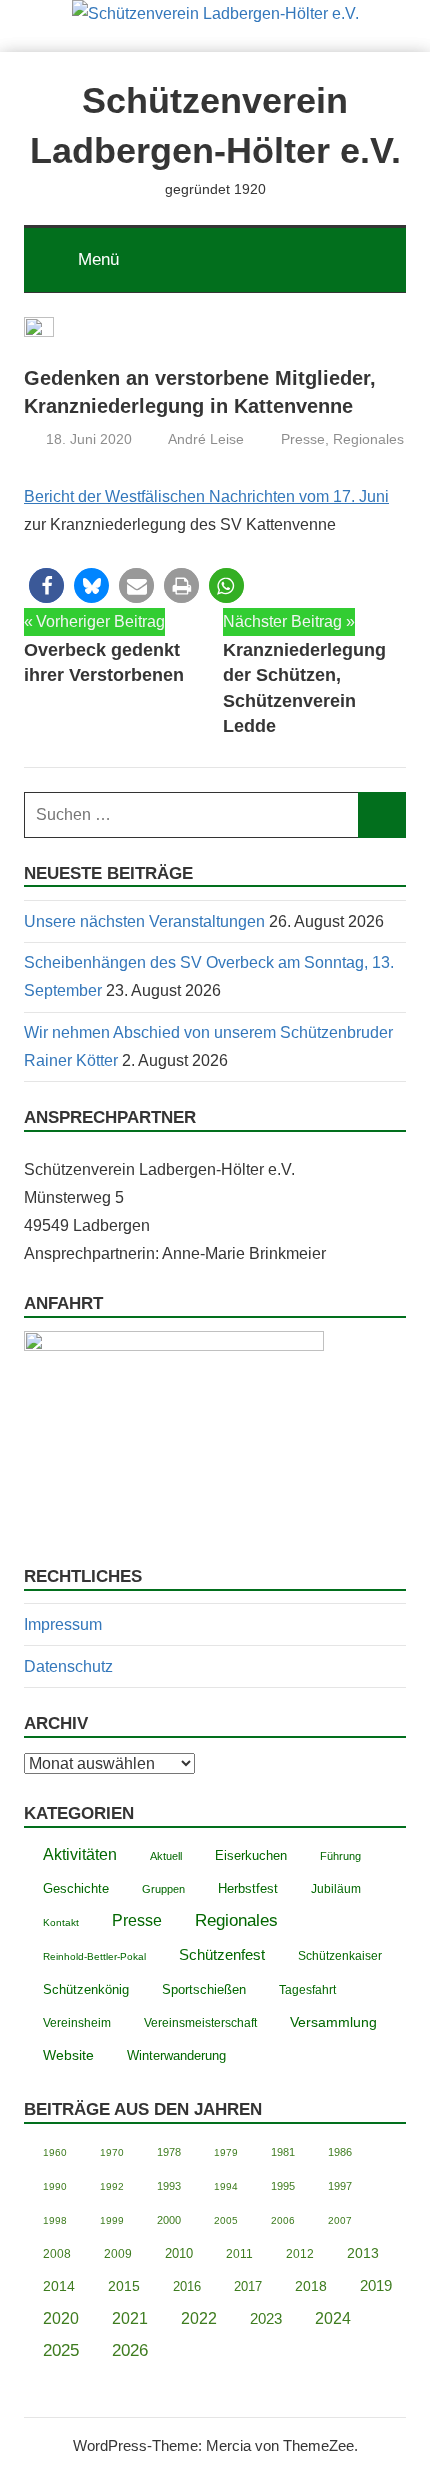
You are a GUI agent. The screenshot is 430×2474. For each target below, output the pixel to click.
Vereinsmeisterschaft (200, 2022)
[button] (46, 585)
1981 (283, 2152)
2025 (61, 2350)
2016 (187, 2286)
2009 (118, 2254)
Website (68, 2055)
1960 (55, 2152)
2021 (130, 2318)
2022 (199, 2318)
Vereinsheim (77, 2022)
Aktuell (166, 1856)
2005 (226, 2220)
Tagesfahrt (307, 1990)
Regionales (368, 439)
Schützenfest (222, 1954)
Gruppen (163, 1889)
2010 (179, 2253)
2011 (239, 2253)
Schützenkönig (86, 1989)
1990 (55, 2186)
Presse (303, 439)
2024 (333, 2318)
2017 (248, 2286)
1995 (283, 2186)
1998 (55, 2220)
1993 (169, 2186)
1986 (340, 2152)
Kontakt (61, 1922)
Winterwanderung (176, 2056)
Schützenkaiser (340, 1955)
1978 (169, 2152)
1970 (112, 2152)
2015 (124, 2286)
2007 (340, 2220)
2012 (300, 2254)
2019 (376, 2285)
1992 (112, 2186)
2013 (363, 2253)
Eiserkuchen (251, 1856)
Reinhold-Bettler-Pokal (94, 1956)
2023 (266, 2318)
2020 (61, 2318)
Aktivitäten (80, 1854)
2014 (59, 2286)
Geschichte (76, 1888)
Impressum (63, 1624)
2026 (130, 2350)
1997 (340, 2186)
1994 (226, 2186)
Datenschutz (68, 1666)
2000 (169, 2220)
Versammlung (333, 2022)
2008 (57, 2253)
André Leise (206, 439)
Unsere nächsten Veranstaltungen (144, 921)
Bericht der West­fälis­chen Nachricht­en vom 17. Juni (206, 496)
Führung (340, 1856)
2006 (283, 2220)
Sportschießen (204, 1989)
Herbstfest (248, 1889)
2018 (311, 2286)
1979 (226, 2152)
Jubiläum (336, 1889)
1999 (112, 2220)
